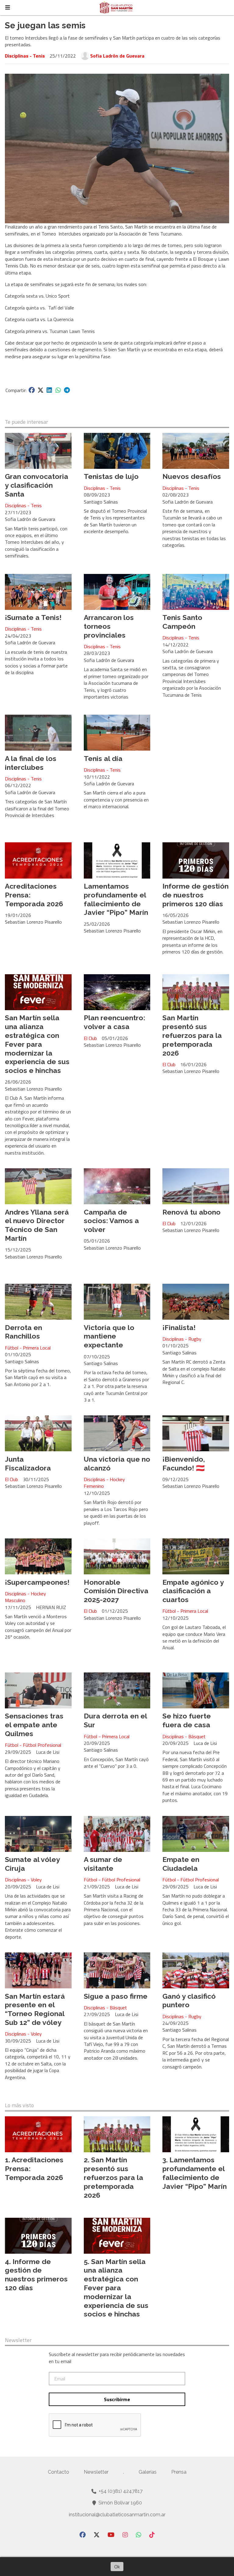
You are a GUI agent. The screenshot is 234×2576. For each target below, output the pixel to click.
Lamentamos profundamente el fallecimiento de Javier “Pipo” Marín (116, 899)
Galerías (148, 2472)
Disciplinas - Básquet (184, 1736)
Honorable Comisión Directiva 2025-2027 (116, 1591)
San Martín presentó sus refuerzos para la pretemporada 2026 (192, 1035)
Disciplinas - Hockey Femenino (104, 1483)
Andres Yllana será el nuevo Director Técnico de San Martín (37, 1225)
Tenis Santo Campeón (182, 622)
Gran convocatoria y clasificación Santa (37, 485)
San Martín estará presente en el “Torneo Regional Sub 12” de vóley (35, 2009)
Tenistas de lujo (111, 476)
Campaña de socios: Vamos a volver (111, 1221)
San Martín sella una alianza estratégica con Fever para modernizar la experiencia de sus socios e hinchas (37, 1044)
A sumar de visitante (103, 1864)
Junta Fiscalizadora (28, 1463)
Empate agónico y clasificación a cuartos (193, 1591)
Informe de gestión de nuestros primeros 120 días (195, 895)
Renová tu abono (191, 1212)
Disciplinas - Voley (23, 1880)
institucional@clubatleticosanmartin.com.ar (117, 2515)
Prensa (179, 2472)
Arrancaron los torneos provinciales (109, 626)
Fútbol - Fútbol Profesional (33, 1745)
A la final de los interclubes (31, 763)
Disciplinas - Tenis (25, 56)
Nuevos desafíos (192, 476)
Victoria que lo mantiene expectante (109, 1336)
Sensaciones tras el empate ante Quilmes (34, 1725)
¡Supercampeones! (37, 1582)
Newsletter (18, 2340)
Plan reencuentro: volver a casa (114, 1022)
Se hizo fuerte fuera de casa (187, 1720)
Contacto (58, 2472)
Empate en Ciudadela (181, 1864)
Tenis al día (103, 758)
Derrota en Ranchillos (23, 1332)
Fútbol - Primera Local (28, 1348)
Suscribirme (117, 2399)
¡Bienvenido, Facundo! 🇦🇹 (184, 1463)
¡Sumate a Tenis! (33, 617)
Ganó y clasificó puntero (189, 2001)
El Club (90, 1038)
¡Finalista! (179, 1327)
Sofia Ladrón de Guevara (117, 56)
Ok (117, 2567)
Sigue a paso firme (116, 1996)
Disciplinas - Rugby (182, 1339)
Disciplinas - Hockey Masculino (25, 1597)
